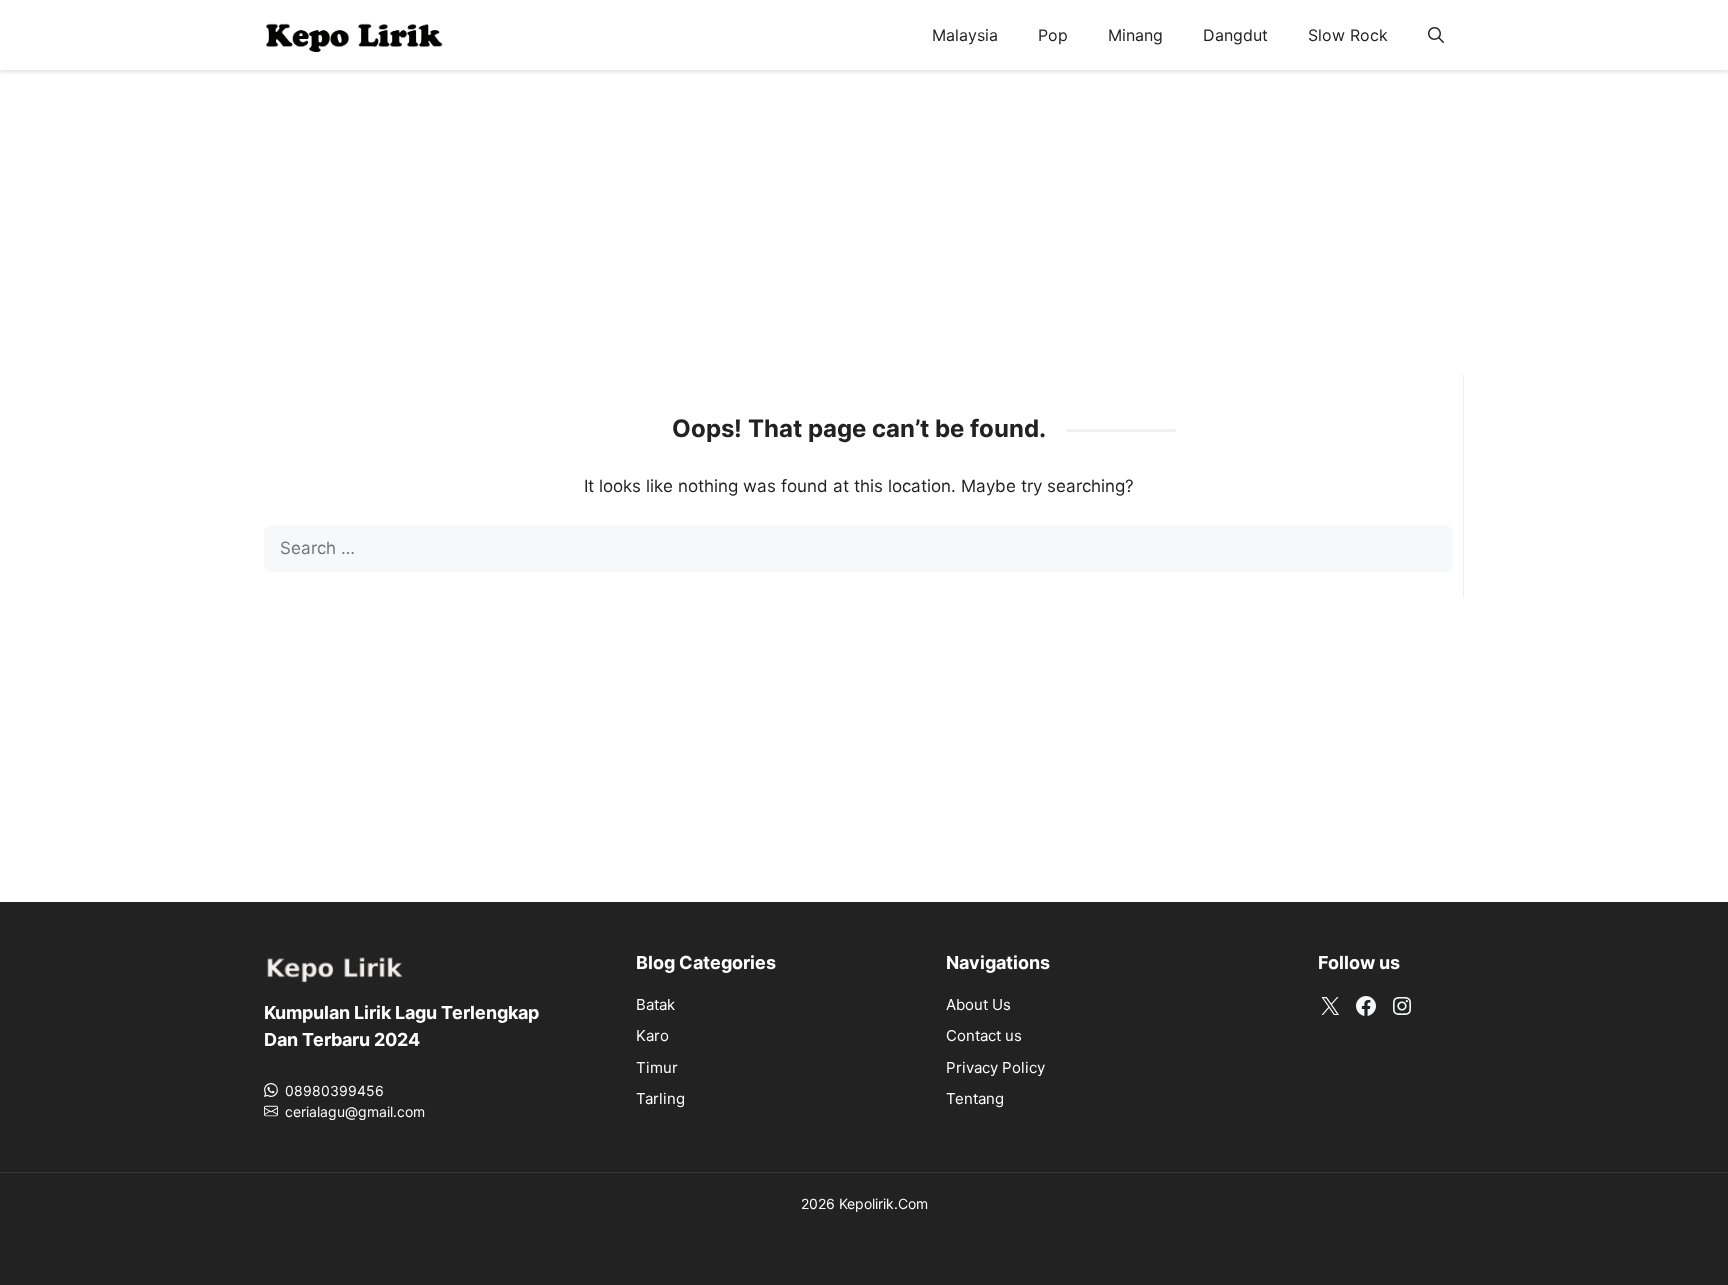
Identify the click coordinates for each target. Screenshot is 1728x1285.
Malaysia (965, 35)
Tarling (660, 1098)
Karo (652, 1035)
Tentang (975, 1098)
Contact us (984, 1035)
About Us (978, 1004)
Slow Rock (1348, 35)
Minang (1135, 35)
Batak (655, 1004)
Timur (657, 1067)
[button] (1436, 35)
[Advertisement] (864, 235)
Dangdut (1235, 35)
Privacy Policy (995, 1067)
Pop (1053, 35)
